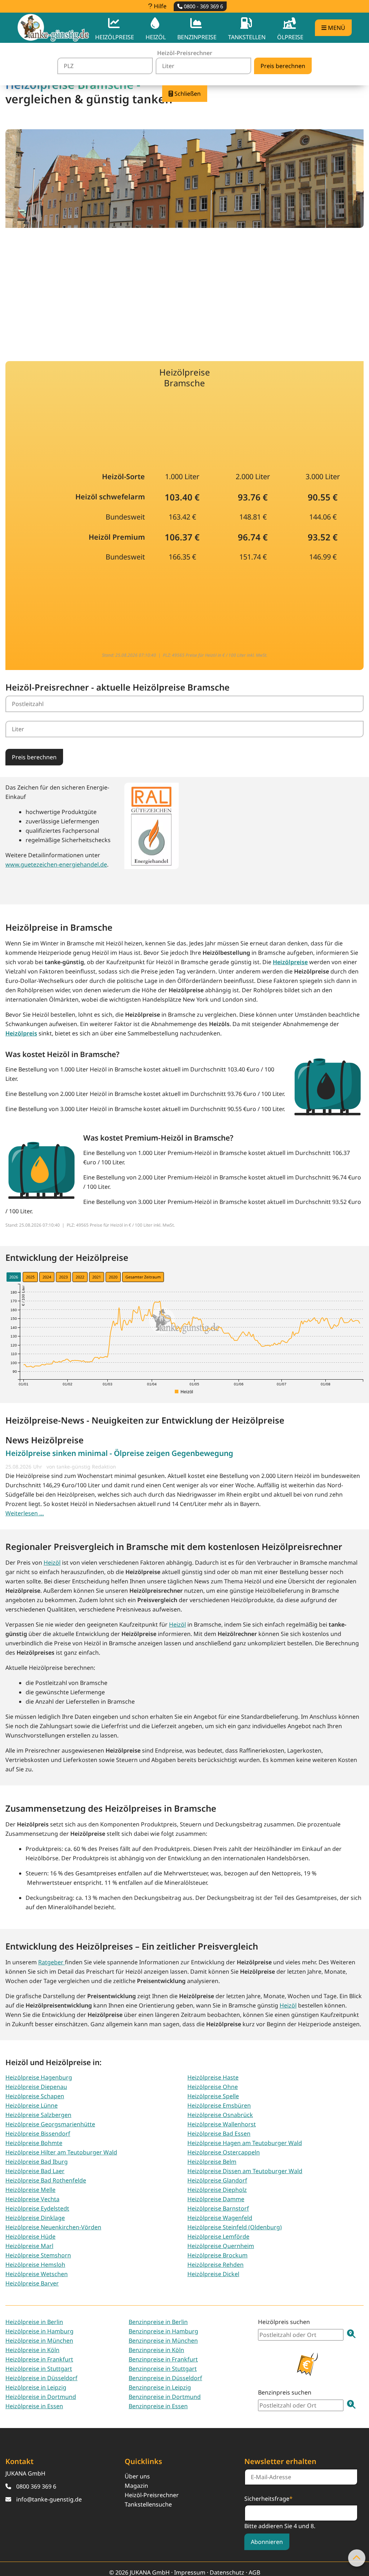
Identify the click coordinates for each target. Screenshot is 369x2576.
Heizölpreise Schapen (35, 2096)
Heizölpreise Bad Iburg (37, 2162)
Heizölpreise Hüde (30, 2236)
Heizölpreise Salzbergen (38, 2115)
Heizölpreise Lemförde (218, 2236)
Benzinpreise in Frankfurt (163, 2359)
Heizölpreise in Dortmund (41, 2397)
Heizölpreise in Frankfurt (39, 2359)
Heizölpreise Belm (212, 2162)
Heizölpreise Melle (30, 2190)
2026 (14, 1277)
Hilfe (159, 6)
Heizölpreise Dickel (213, 2274)
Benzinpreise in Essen (158, 2406)
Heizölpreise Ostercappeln (224, 2152)
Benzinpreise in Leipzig (160, 2387)
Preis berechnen (34, 757)
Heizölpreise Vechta (32, 2199)
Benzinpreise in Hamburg (163, 2331)
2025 (30, 1277)
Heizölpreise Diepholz (217, 2190)
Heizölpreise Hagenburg (39, 2077)
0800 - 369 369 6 (203, 6)
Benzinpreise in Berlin (158, 2322)
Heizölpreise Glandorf (217, 2180)
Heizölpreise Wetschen (37, 2274)
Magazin (136, 2486)
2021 (97, 1277)
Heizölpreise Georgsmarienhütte (50, 2124)
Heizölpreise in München (39, 2341)
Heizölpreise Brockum (217, 2255)
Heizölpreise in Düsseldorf (41, 2378)
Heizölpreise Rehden (215, 2265)
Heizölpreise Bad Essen (219, 2134)
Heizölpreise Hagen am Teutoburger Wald (245, 2143)
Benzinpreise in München (163, 2341)
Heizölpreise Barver (32, 2283)
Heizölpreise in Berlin (34, 2322)
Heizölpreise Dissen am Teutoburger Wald (245, 2171)
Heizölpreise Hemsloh (35, 2265)
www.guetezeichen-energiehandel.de (56, 864)
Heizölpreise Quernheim (221, 2246)
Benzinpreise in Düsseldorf (165, 2378)
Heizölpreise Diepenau (36, 2087)
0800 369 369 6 (36, 2486)
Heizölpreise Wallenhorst (222, 2124)
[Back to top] (357, 2558)
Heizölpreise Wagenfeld (220, 2218)
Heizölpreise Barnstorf (218, 2208)
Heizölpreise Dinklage (35, 2218)
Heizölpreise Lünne (32, 2105)
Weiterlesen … (25, 1513)
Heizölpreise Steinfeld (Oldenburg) (235, 2227)
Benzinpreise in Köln (156, 2350)
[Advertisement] (184, 290)
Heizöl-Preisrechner (152, 2495)
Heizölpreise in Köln (32, 2350)
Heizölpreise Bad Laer (35, 2171)
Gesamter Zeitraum (143, 1277)
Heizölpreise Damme (216, 2199)
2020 (113, 1277)
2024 (47, 1277)
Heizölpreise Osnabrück (220, 2115)
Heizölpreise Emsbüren (219, 2105)
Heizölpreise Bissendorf (38, 2134)
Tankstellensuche (148, 2504)
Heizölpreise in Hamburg (39, 2331)
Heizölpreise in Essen (34, 2406)
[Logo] (53, 28)
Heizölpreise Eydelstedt (37, 2208)
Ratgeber (52, 1962)
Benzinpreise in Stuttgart (163, 2369)
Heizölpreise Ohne (213, 2087)
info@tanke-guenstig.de (49, 2499)
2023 (63, 1277)
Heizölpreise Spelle (213, 2096)
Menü (336, 28)
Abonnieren (267, 2542)
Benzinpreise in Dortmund (165, 2397)
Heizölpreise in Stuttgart (39, 2369)
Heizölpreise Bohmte (34, 2143)
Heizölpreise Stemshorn (38, 2255)
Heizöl (52, 1563)
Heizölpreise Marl (29, 2246)
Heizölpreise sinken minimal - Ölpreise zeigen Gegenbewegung (119, 1453)
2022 (80, 1277)
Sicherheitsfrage (268, 2498)
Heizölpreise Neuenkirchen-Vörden (53, 2227)
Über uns (137, 2476)
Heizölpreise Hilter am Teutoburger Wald (61, 2152)
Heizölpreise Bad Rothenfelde (46, 2180)
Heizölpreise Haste (213, 2077)
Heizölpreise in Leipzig (36, 2387)
